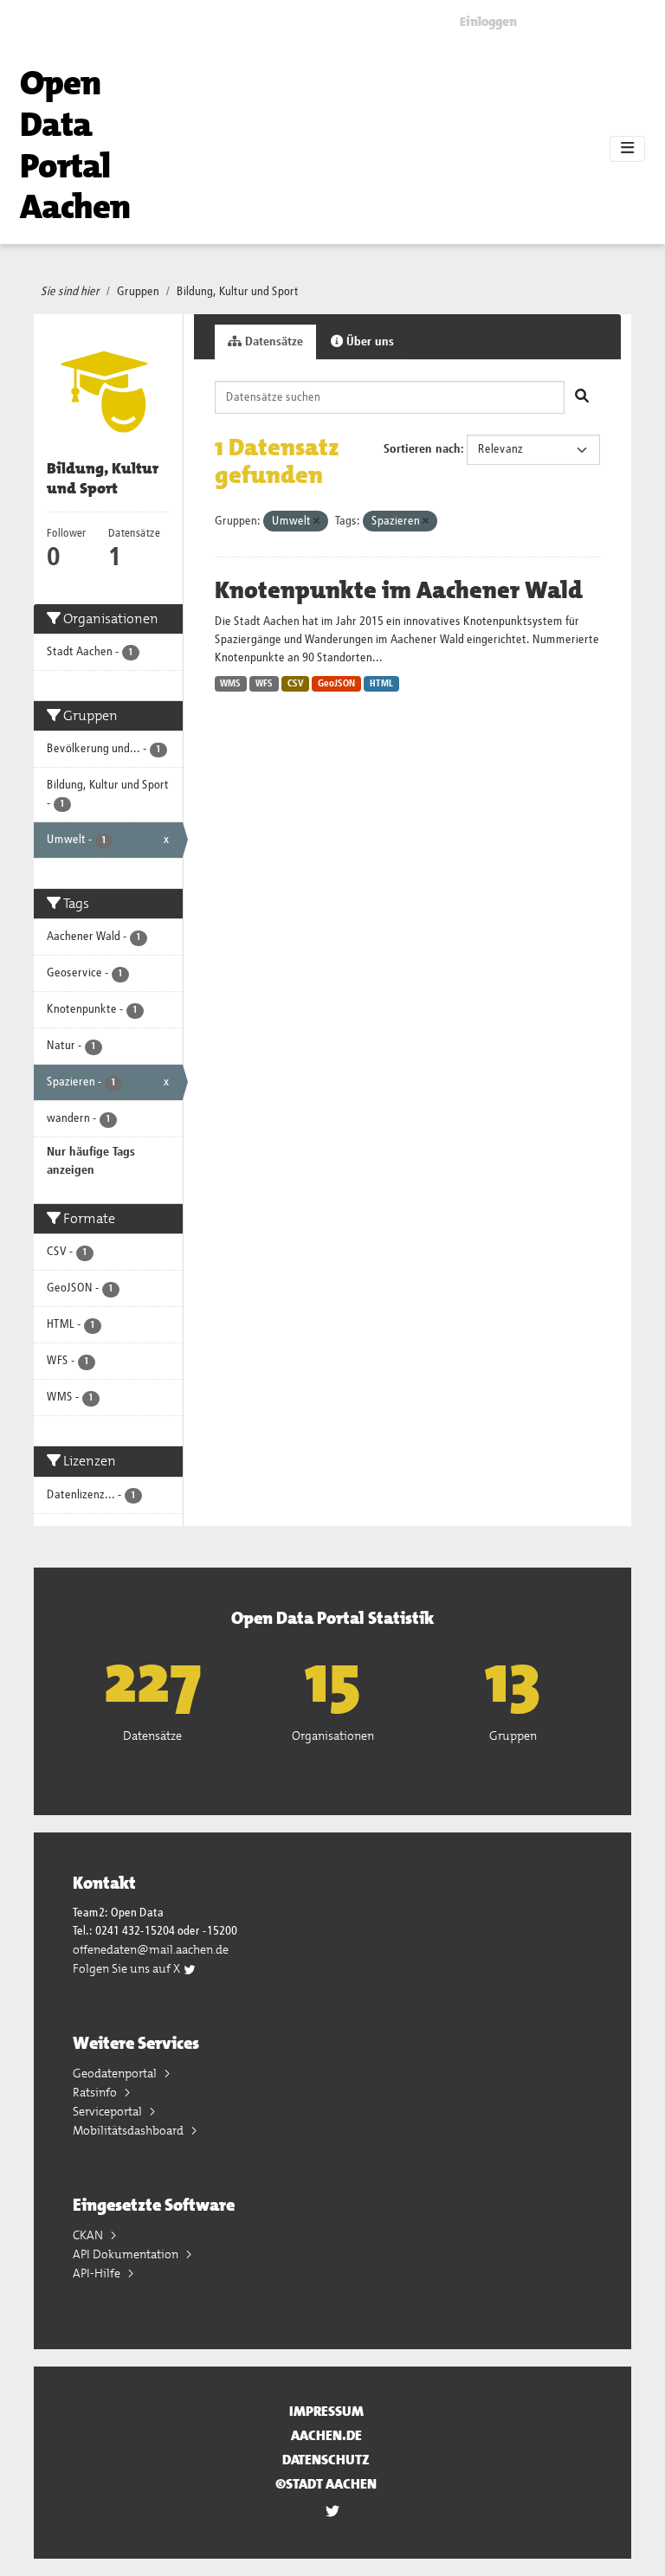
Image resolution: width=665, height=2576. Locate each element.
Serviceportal (109, 2111)
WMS (230, 684)
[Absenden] (582, 397)
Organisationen (333, 1736)
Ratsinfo (96, 2092)
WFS (264, 684)
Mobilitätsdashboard (129, 2130)
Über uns (368, 342)
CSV (296, 684)
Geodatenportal (116, 2073)
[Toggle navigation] (627, 149)
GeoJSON (336, 684)
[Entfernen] (316, 522)
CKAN (89, 2235)
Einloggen (488, 22)
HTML (381, 684)
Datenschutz (326, 2460)
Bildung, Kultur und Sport (238, 292)
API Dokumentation (127, 2254)
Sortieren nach (422, 449)
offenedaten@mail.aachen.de (151, 1949)
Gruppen (138, 292)
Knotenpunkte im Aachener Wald (399, 590)
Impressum (326, 2411)
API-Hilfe (98, 2273)
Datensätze (272, 342)
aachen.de (326, 2435)
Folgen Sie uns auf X (128, 1968)
